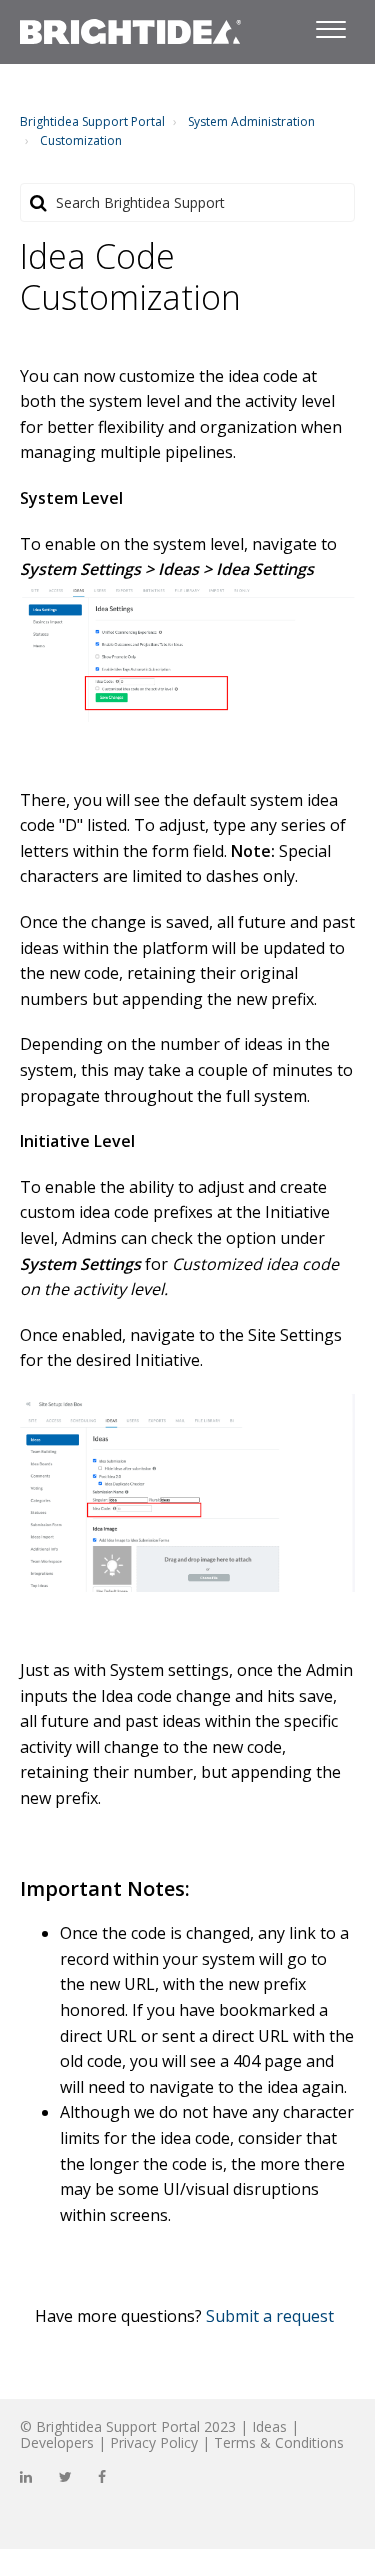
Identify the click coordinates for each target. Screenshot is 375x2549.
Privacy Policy (154, 2442)
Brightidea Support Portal (92, 121)
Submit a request (270, 2316)
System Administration (251, 121)
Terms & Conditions (279, 2442)
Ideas (269, 2426)
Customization (81, 140)
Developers (57, 2442)
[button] (330, 26)
